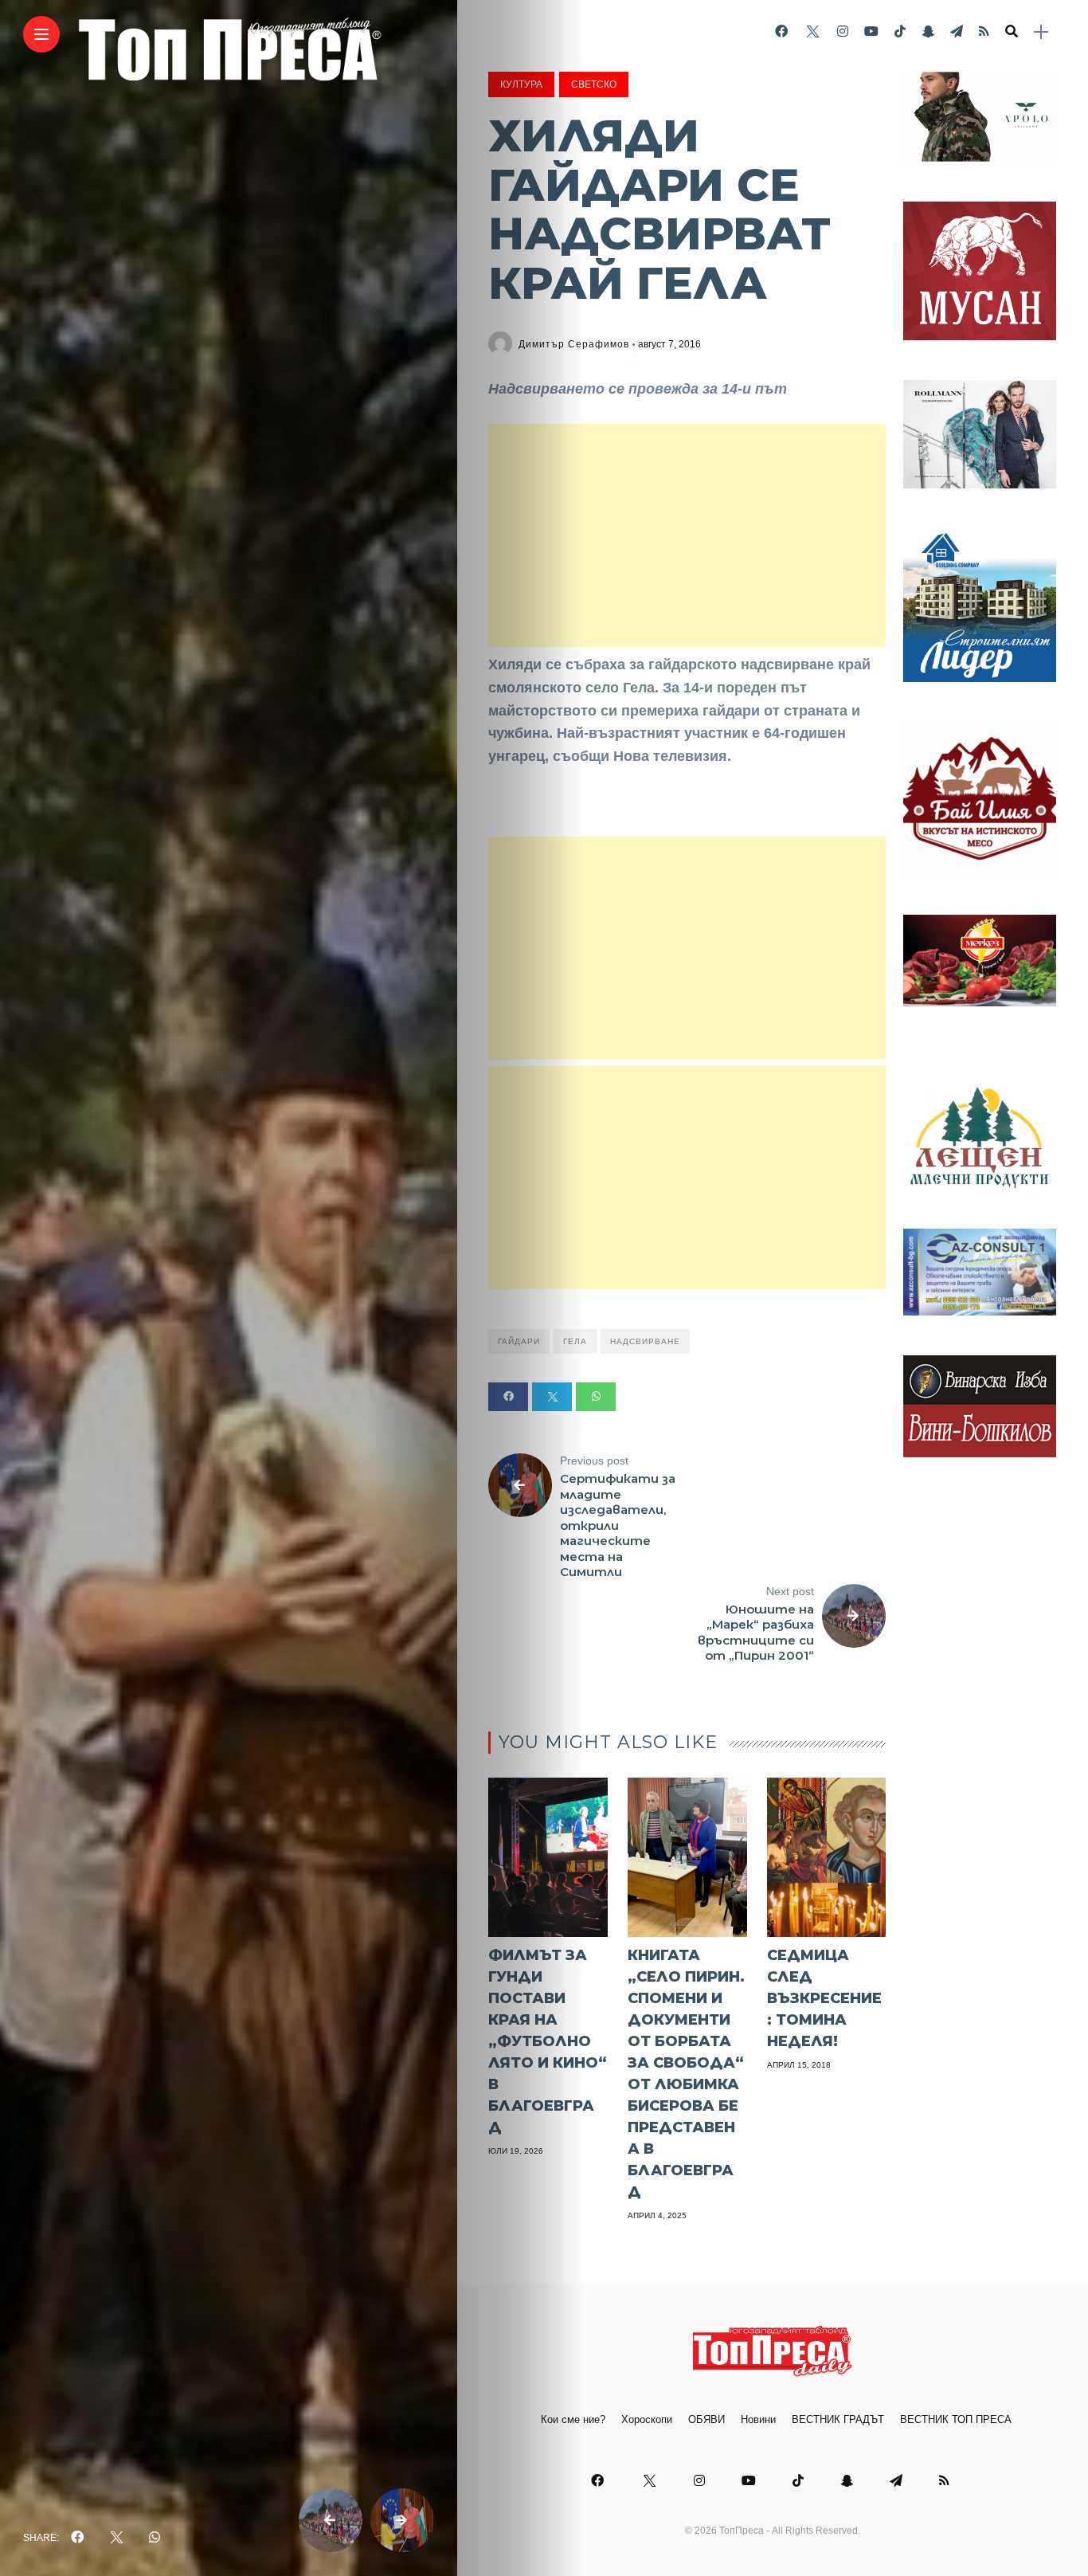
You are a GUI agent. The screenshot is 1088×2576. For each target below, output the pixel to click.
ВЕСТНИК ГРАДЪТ (838, 2419)
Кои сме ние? (573, 2419)
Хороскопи (647, 2419)
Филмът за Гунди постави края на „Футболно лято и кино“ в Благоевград (548, 2041)
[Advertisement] (687, 535)
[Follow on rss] (984, 31)
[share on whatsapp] (155, 2538)
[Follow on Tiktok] (900, 31)
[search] (1012, 32)
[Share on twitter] (552, 1397)
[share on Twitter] (116, 2538)
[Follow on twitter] (812, 31)
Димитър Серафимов (574, 344)
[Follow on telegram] (957, 31)
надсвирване (645, 1341)
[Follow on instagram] (843, 31)
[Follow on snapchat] (928, 31)
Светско (594, 84)
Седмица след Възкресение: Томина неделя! (824, 1998)
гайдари (519, 1341)
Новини (758, 2419)
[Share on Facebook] (508, 1397)
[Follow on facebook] (781, 31)
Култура (521, 84)
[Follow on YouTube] (871, 31)
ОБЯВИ (706, 2419)
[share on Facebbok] (77, 2538)
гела (575, 1341)
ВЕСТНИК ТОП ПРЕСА (956, 2419)
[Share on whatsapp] (596, 1397)
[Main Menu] (41, 35)
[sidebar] (1041, 32)
